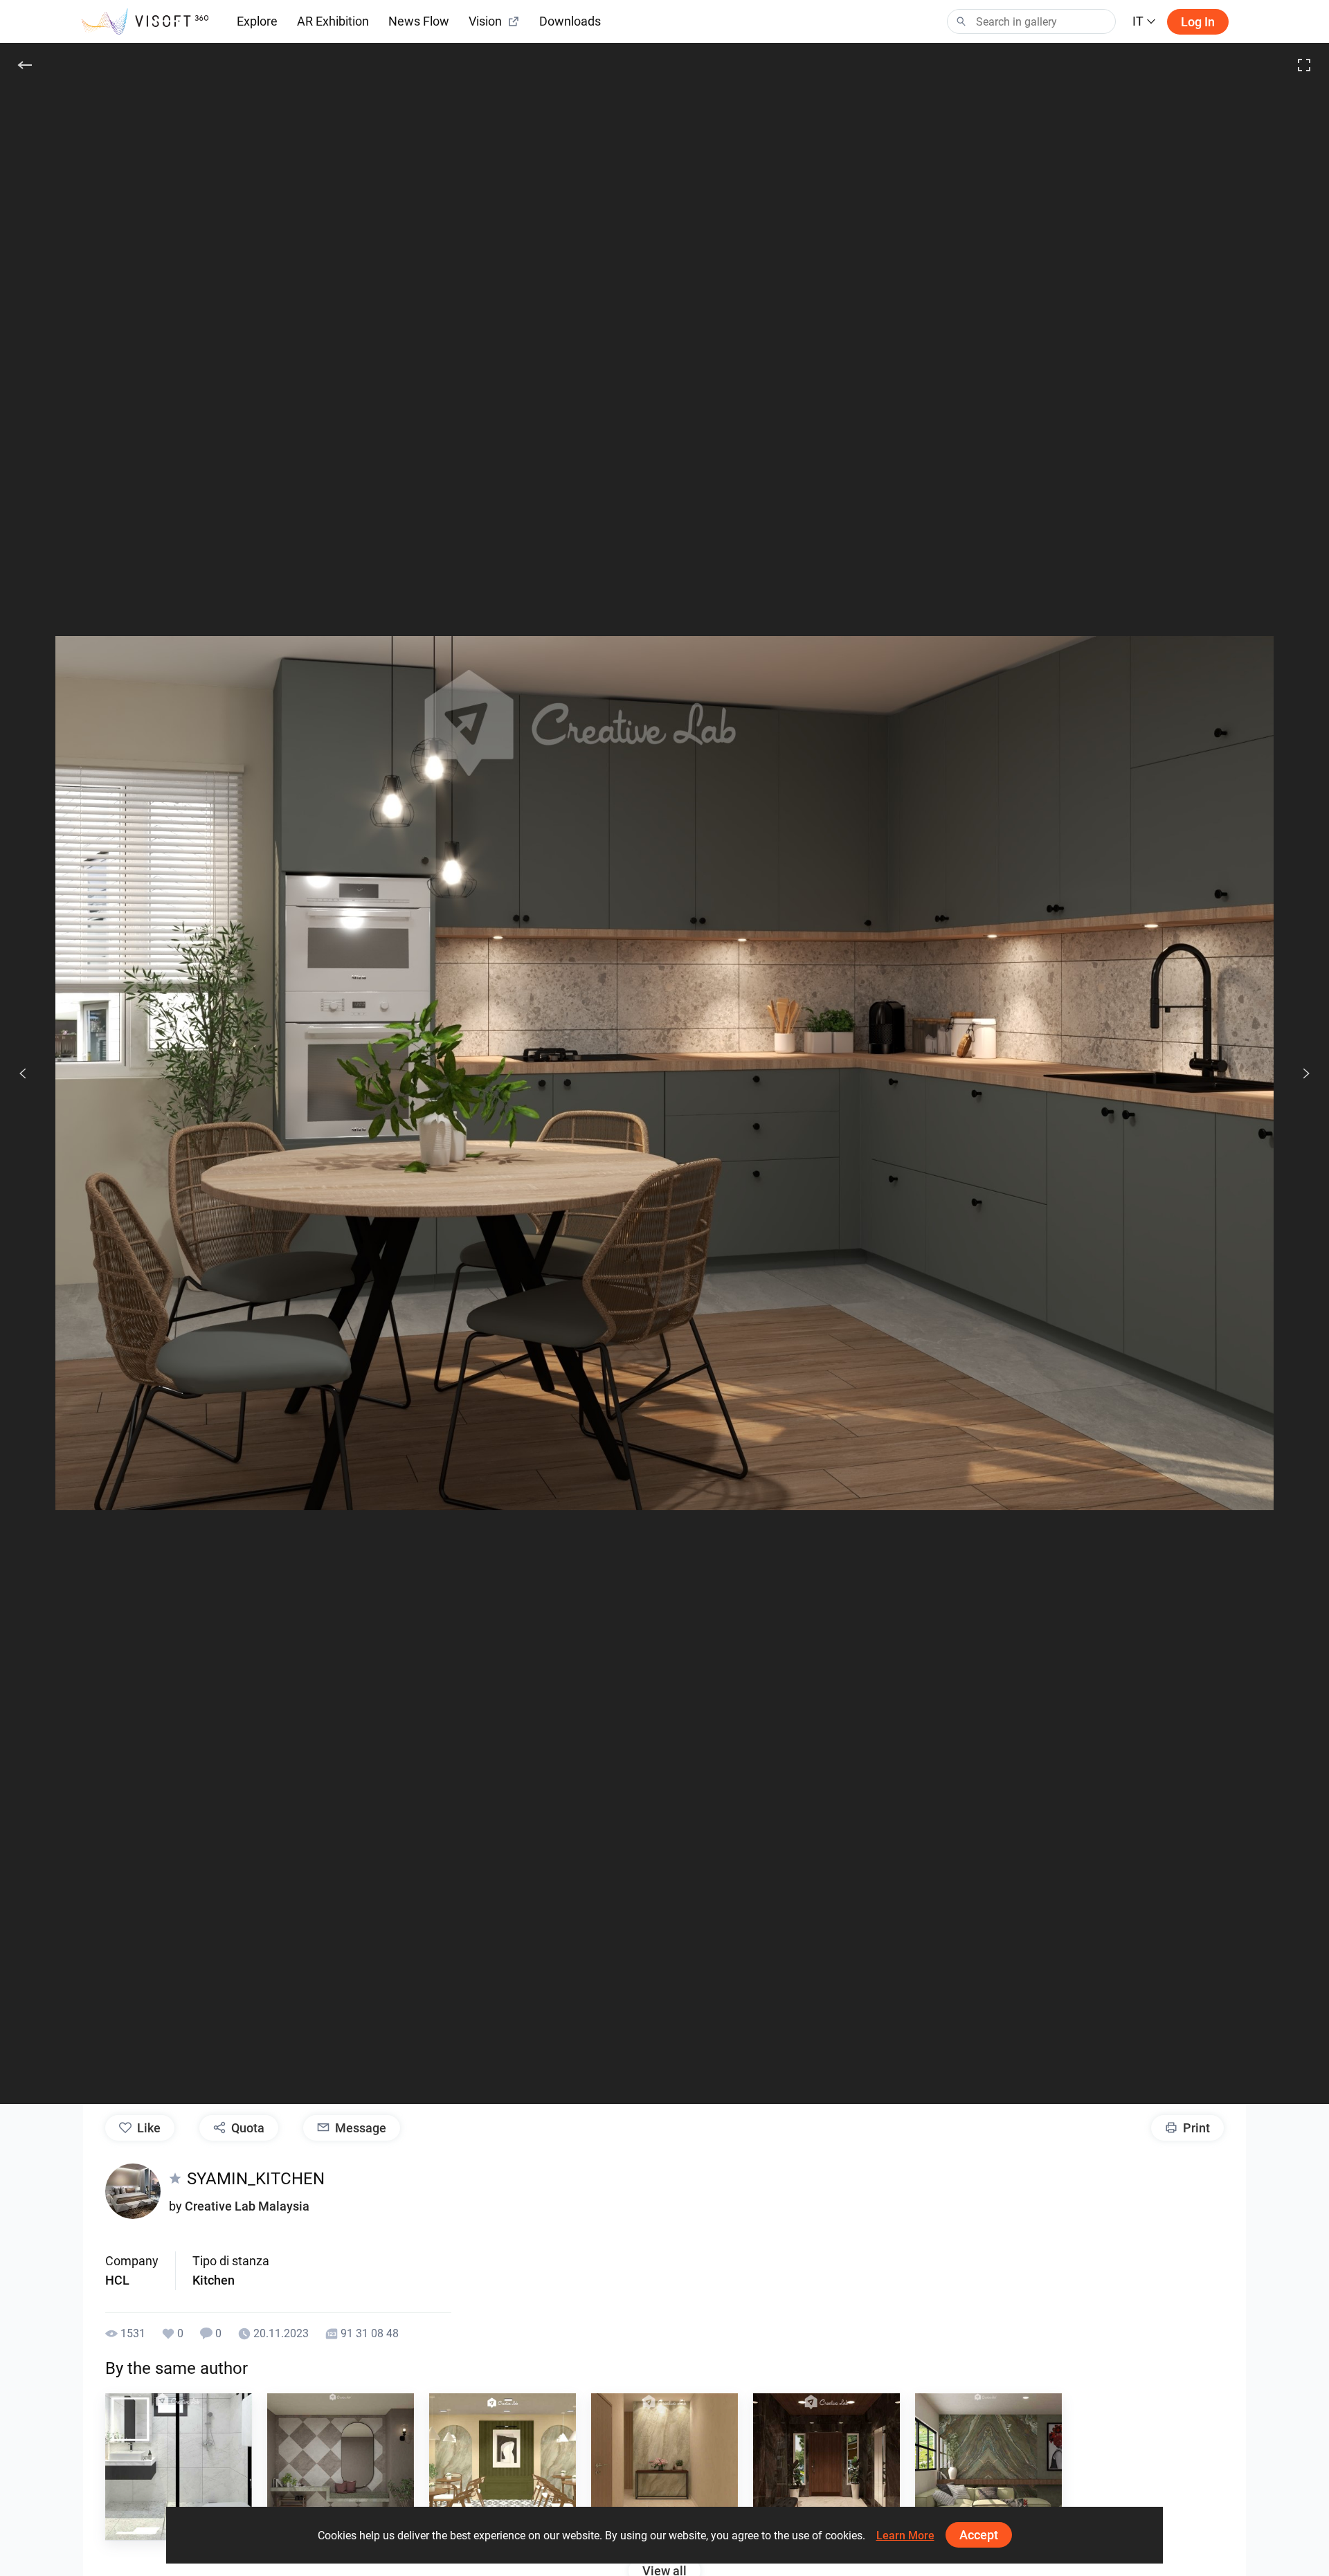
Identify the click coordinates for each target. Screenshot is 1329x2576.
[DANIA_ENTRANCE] (664, 2467)
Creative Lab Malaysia (247, 2206)
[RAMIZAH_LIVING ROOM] (988, 2467)
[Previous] (23, 1073)
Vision (485, 21)
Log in (1198, 22)
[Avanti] (1299, 1073)
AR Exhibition (333, 21)
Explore (257, 21)
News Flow (419, 21)
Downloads (570, 21)
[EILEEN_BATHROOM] (179, 2467)
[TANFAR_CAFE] (503, 2467)
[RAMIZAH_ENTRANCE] (341, 2467)
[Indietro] (25, 65)
